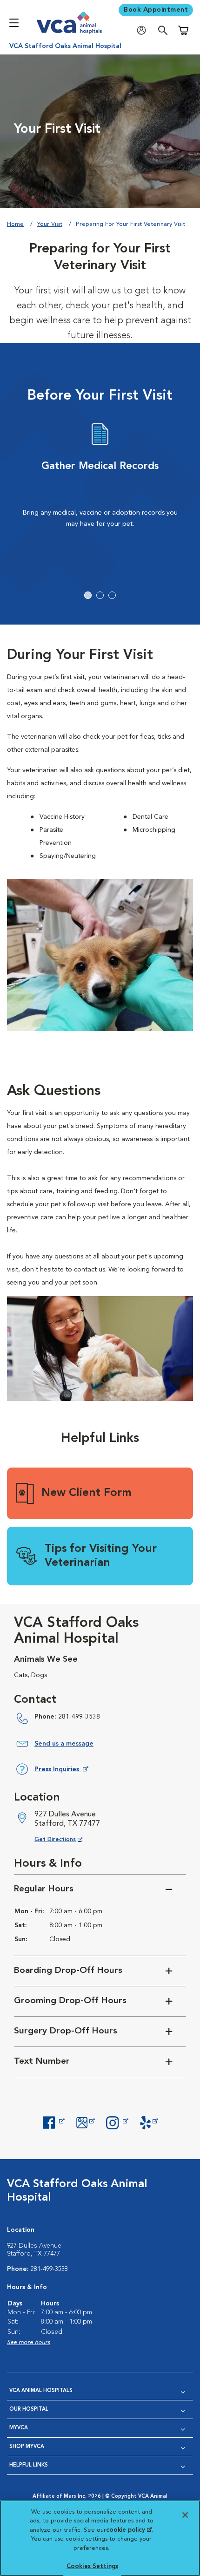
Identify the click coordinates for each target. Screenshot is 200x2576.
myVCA (19, 2428)
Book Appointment (156, 10)
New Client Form (87, 1493)
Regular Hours (44, 1889)
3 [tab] (112, 595)
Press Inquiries (61, 1771)
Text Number (42, 2062)
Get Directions (66, 1839)
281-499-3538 (79, 1717)
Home (15, 224)
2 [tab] (100, 595)
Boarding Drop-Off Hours (68, 1971)
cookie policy (129, 2530)
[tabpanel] (100, 493)
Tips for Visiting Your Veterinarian (101, 1556)
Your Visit (50, 224)
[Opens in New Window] (53, 2121)
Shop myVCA (27, 2447)
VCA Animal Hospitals (41, 2391)
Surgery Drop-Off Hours (66, 2031)
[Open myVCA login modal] (144, 31)
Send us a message (64, 1744)
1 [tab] (88, 595)
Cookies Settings (92, 2566)
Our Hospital (29, 2409)
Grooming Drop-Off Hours (70, 2001)
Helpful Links (29, 2465)
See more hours (29, 2342)
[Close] (185, 2515)
